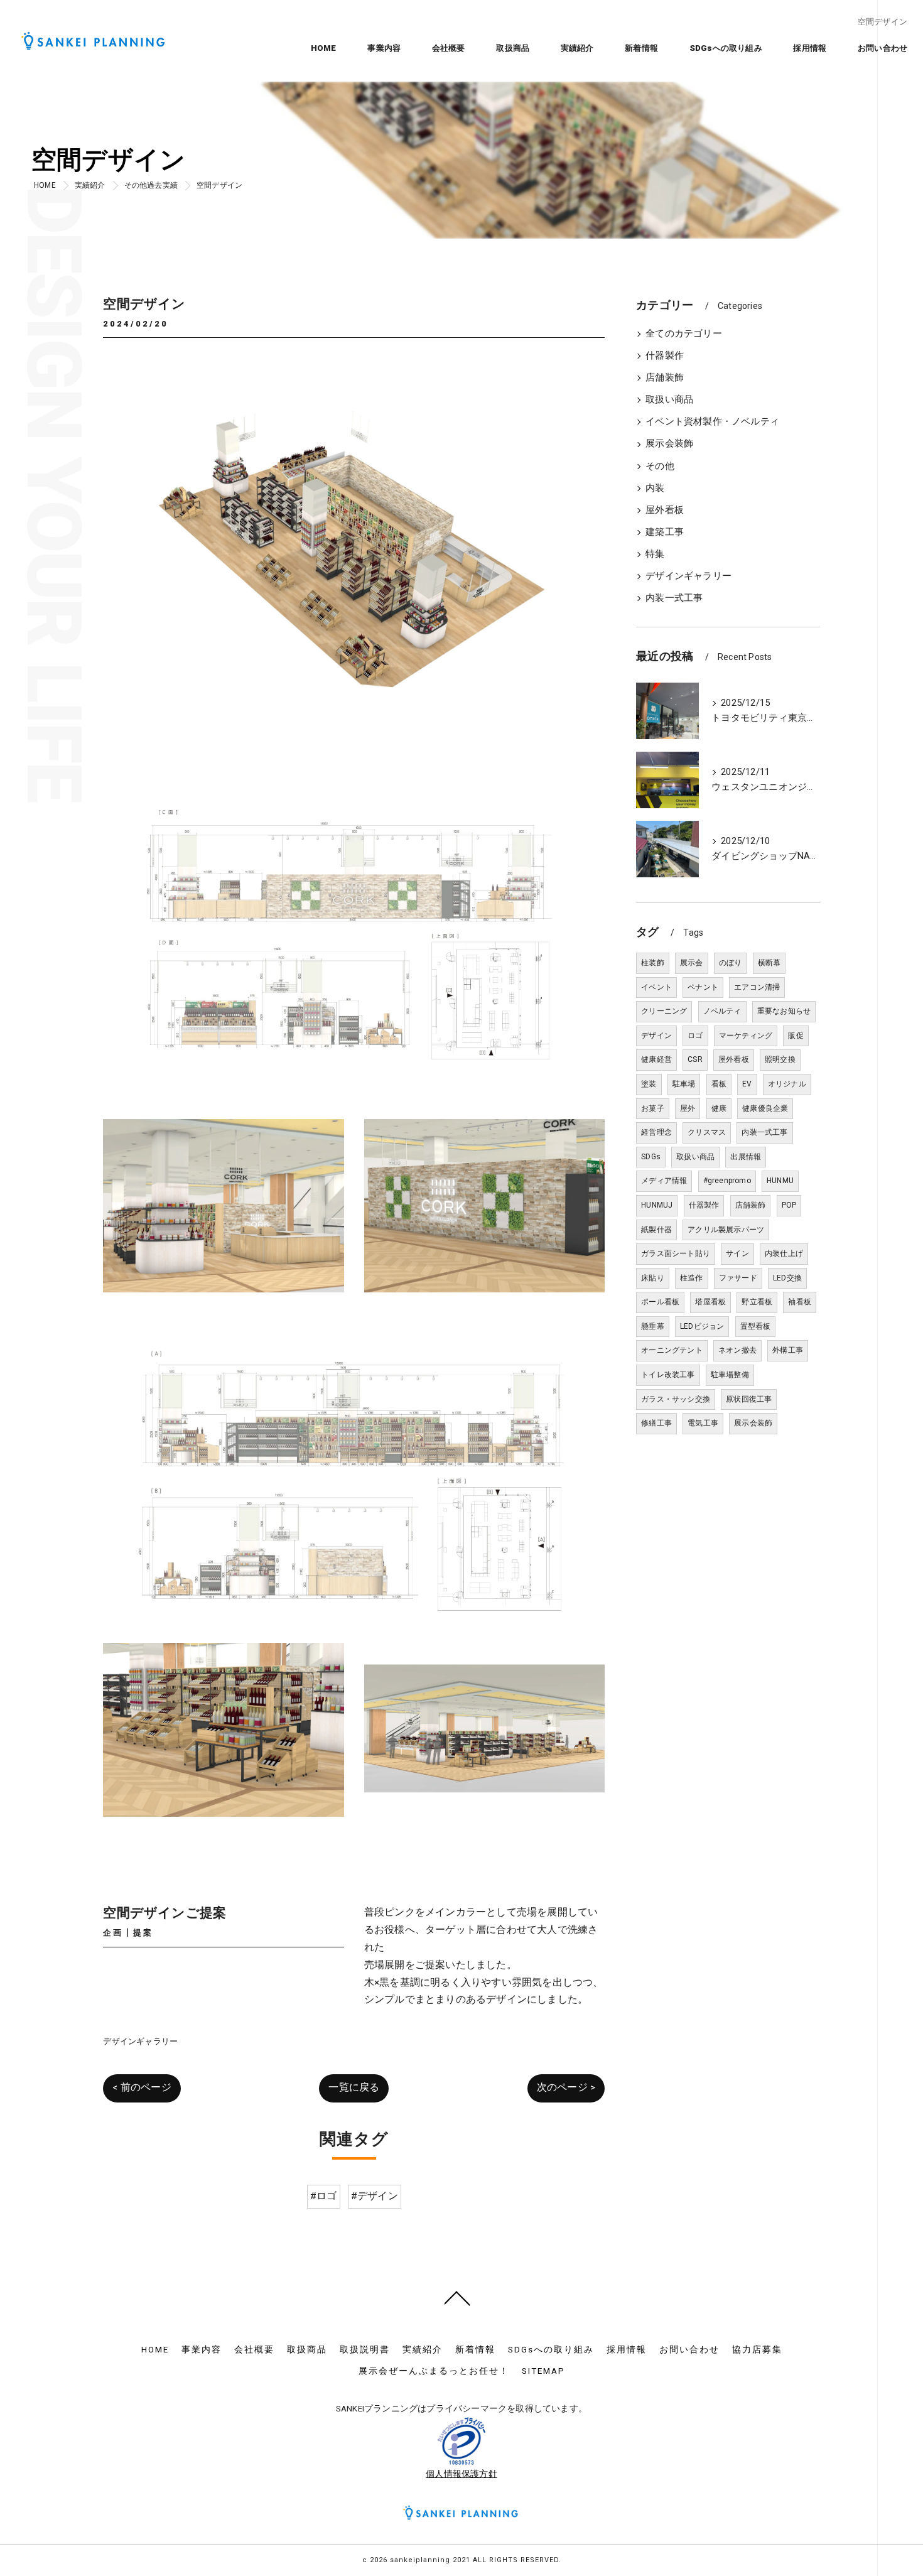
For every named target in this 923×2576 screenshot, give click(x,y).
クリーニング (664, 1011)
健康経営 (656, 1059)
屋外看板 (665, 510)
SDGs (651, 1157)
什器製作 (665, 356)
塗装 (649, 1084)
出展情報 (746, 1157)
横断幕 (769, 963)
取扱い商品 (669, 400)
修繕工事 (656, 1423)
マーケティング (746, 1036)
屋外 (688, 1108)
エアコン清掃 (757, 987)
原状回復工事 (749, 1399)
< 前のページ (142, 2087)
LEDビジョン (702, 1326)
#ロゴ (324, 2196)
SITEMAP (543, 2371)
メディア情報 (664, 1181)
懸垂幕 (653, 1326)
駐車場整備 (730, 1375)
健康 (719, 1108)
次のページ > (566, 2087)
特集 (655, 554)
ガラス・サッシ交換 (676, 1399)
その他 (660, 466)
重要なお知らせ (784, 1011)
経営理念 (656, 1132)
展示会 (692, 963)
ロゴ (695, 1036)
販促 (796, 1036)
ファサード (738, 1278)
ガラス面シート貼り (676, 1253)
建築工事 (665, 532)
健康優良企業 (765, 1108)
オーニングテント (672, 1350)
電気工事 (703, 1423)
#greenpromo (727, 1181)
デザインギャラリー (140, 2041)
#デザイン (375, 2196)
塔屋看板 (710, 1302)
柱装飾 (653, 963)
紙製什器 (656, 1230)
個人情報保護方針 (462, 2474)
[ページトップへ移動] (457, 2297)
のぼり (731, 963)
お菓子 (653, 1108)
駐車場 (684, 1084)
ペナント (703, 987)
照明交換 (780, 1059)
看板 (719, 1084)
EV (747, 1084)
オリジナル (787, 1084)
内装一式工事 (674, 598)
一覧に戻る (354, 2087)
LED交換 (787, 1278)
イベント (656, 987)
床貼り (653, 1278)
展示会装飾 (669, 444)
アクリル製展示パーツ (726, 1230)
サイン (737, 1253)
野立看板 (757, 1302)
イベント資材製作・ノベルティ (712, 422)
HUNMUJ (657, 1205)
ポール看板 (660, 1302)
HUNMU (780, 1181)
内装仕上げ (784, 1253)
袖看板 (800, 1302)
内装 (655, 488)
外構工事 (788, 1350)
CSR (695, 1059)
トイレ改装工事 (668, 1375)
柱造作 (692, 1278)
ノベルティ (722, 1011)
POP (789, 1205)
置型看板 (756, 1326)
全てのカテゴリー (684, 334)
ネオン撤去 (737, 1350)
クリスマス (707, 1132)
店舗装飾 (665, 378)
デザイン (656, 1036)
